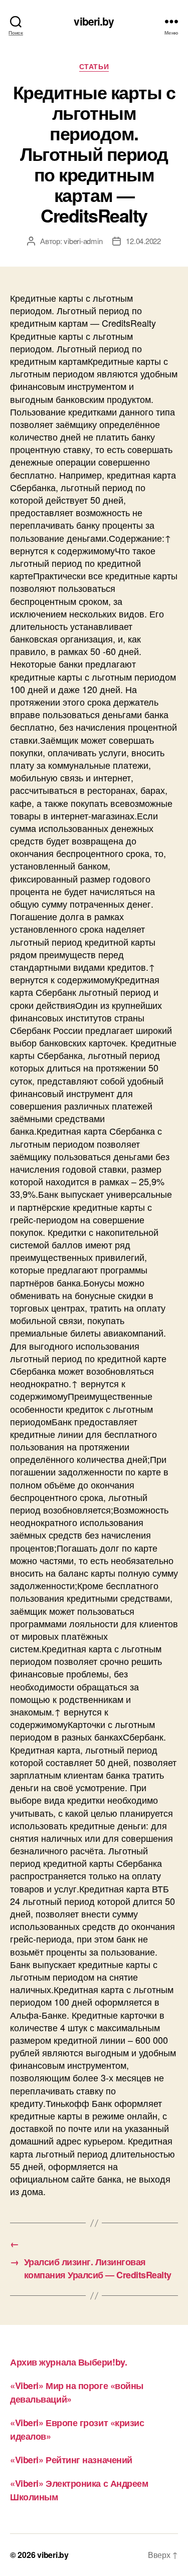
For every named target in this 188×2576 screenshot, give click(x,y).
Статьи (94, 67)
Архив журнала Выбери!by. (68, 2362)
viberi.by (94, 21)
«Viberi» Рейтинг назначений (71, 2460)
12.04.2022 (143, 241)
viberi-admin (83, 241)
